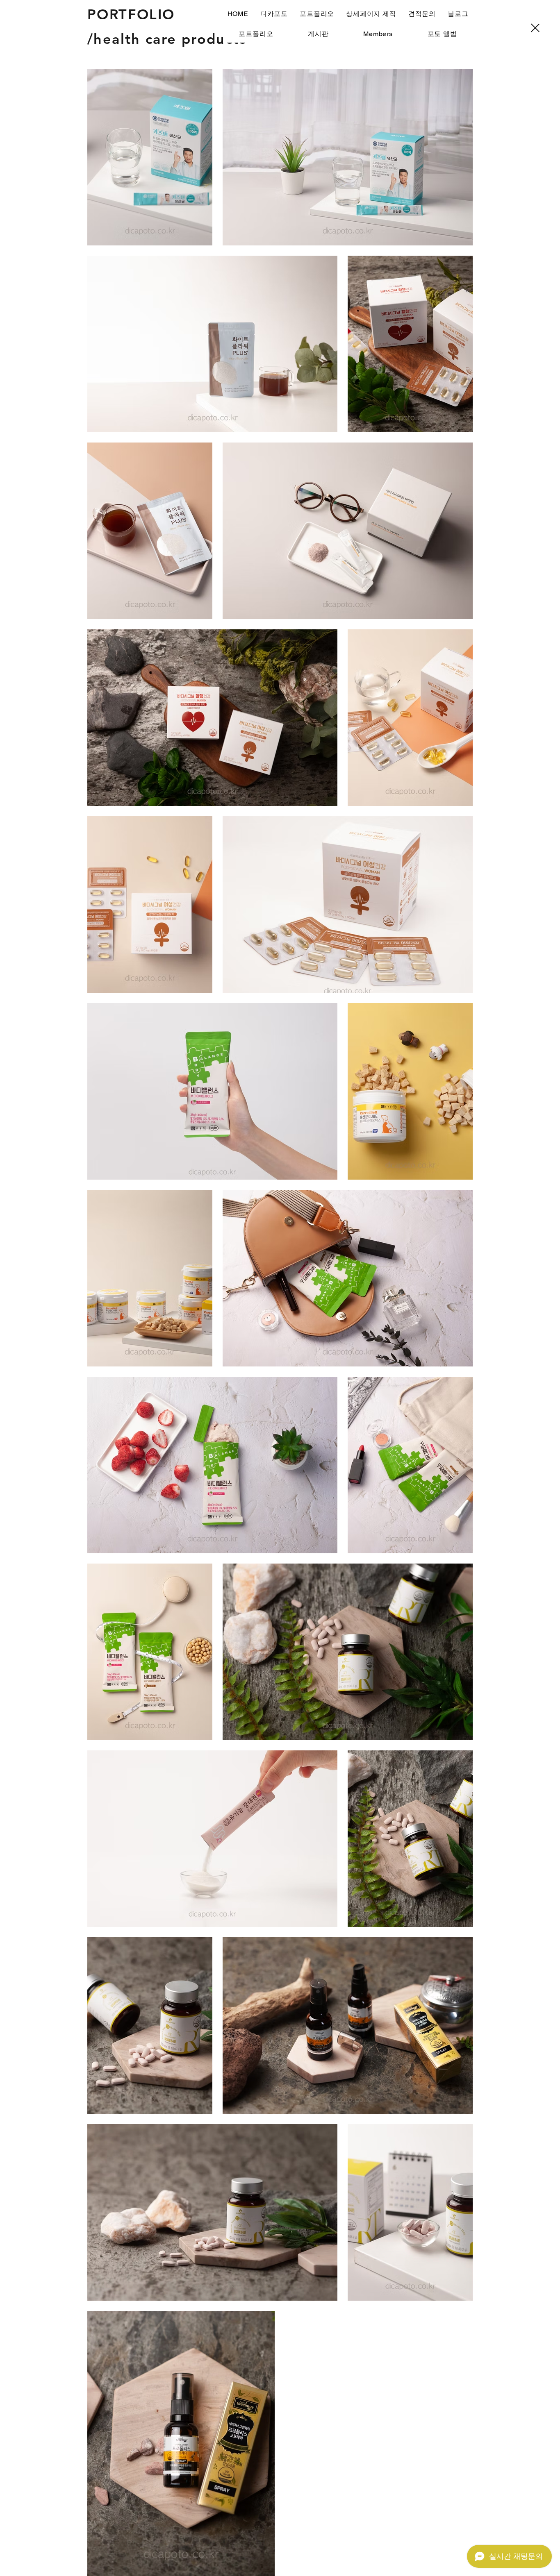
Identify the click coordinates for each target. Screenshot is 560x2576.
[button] (317, 14)
